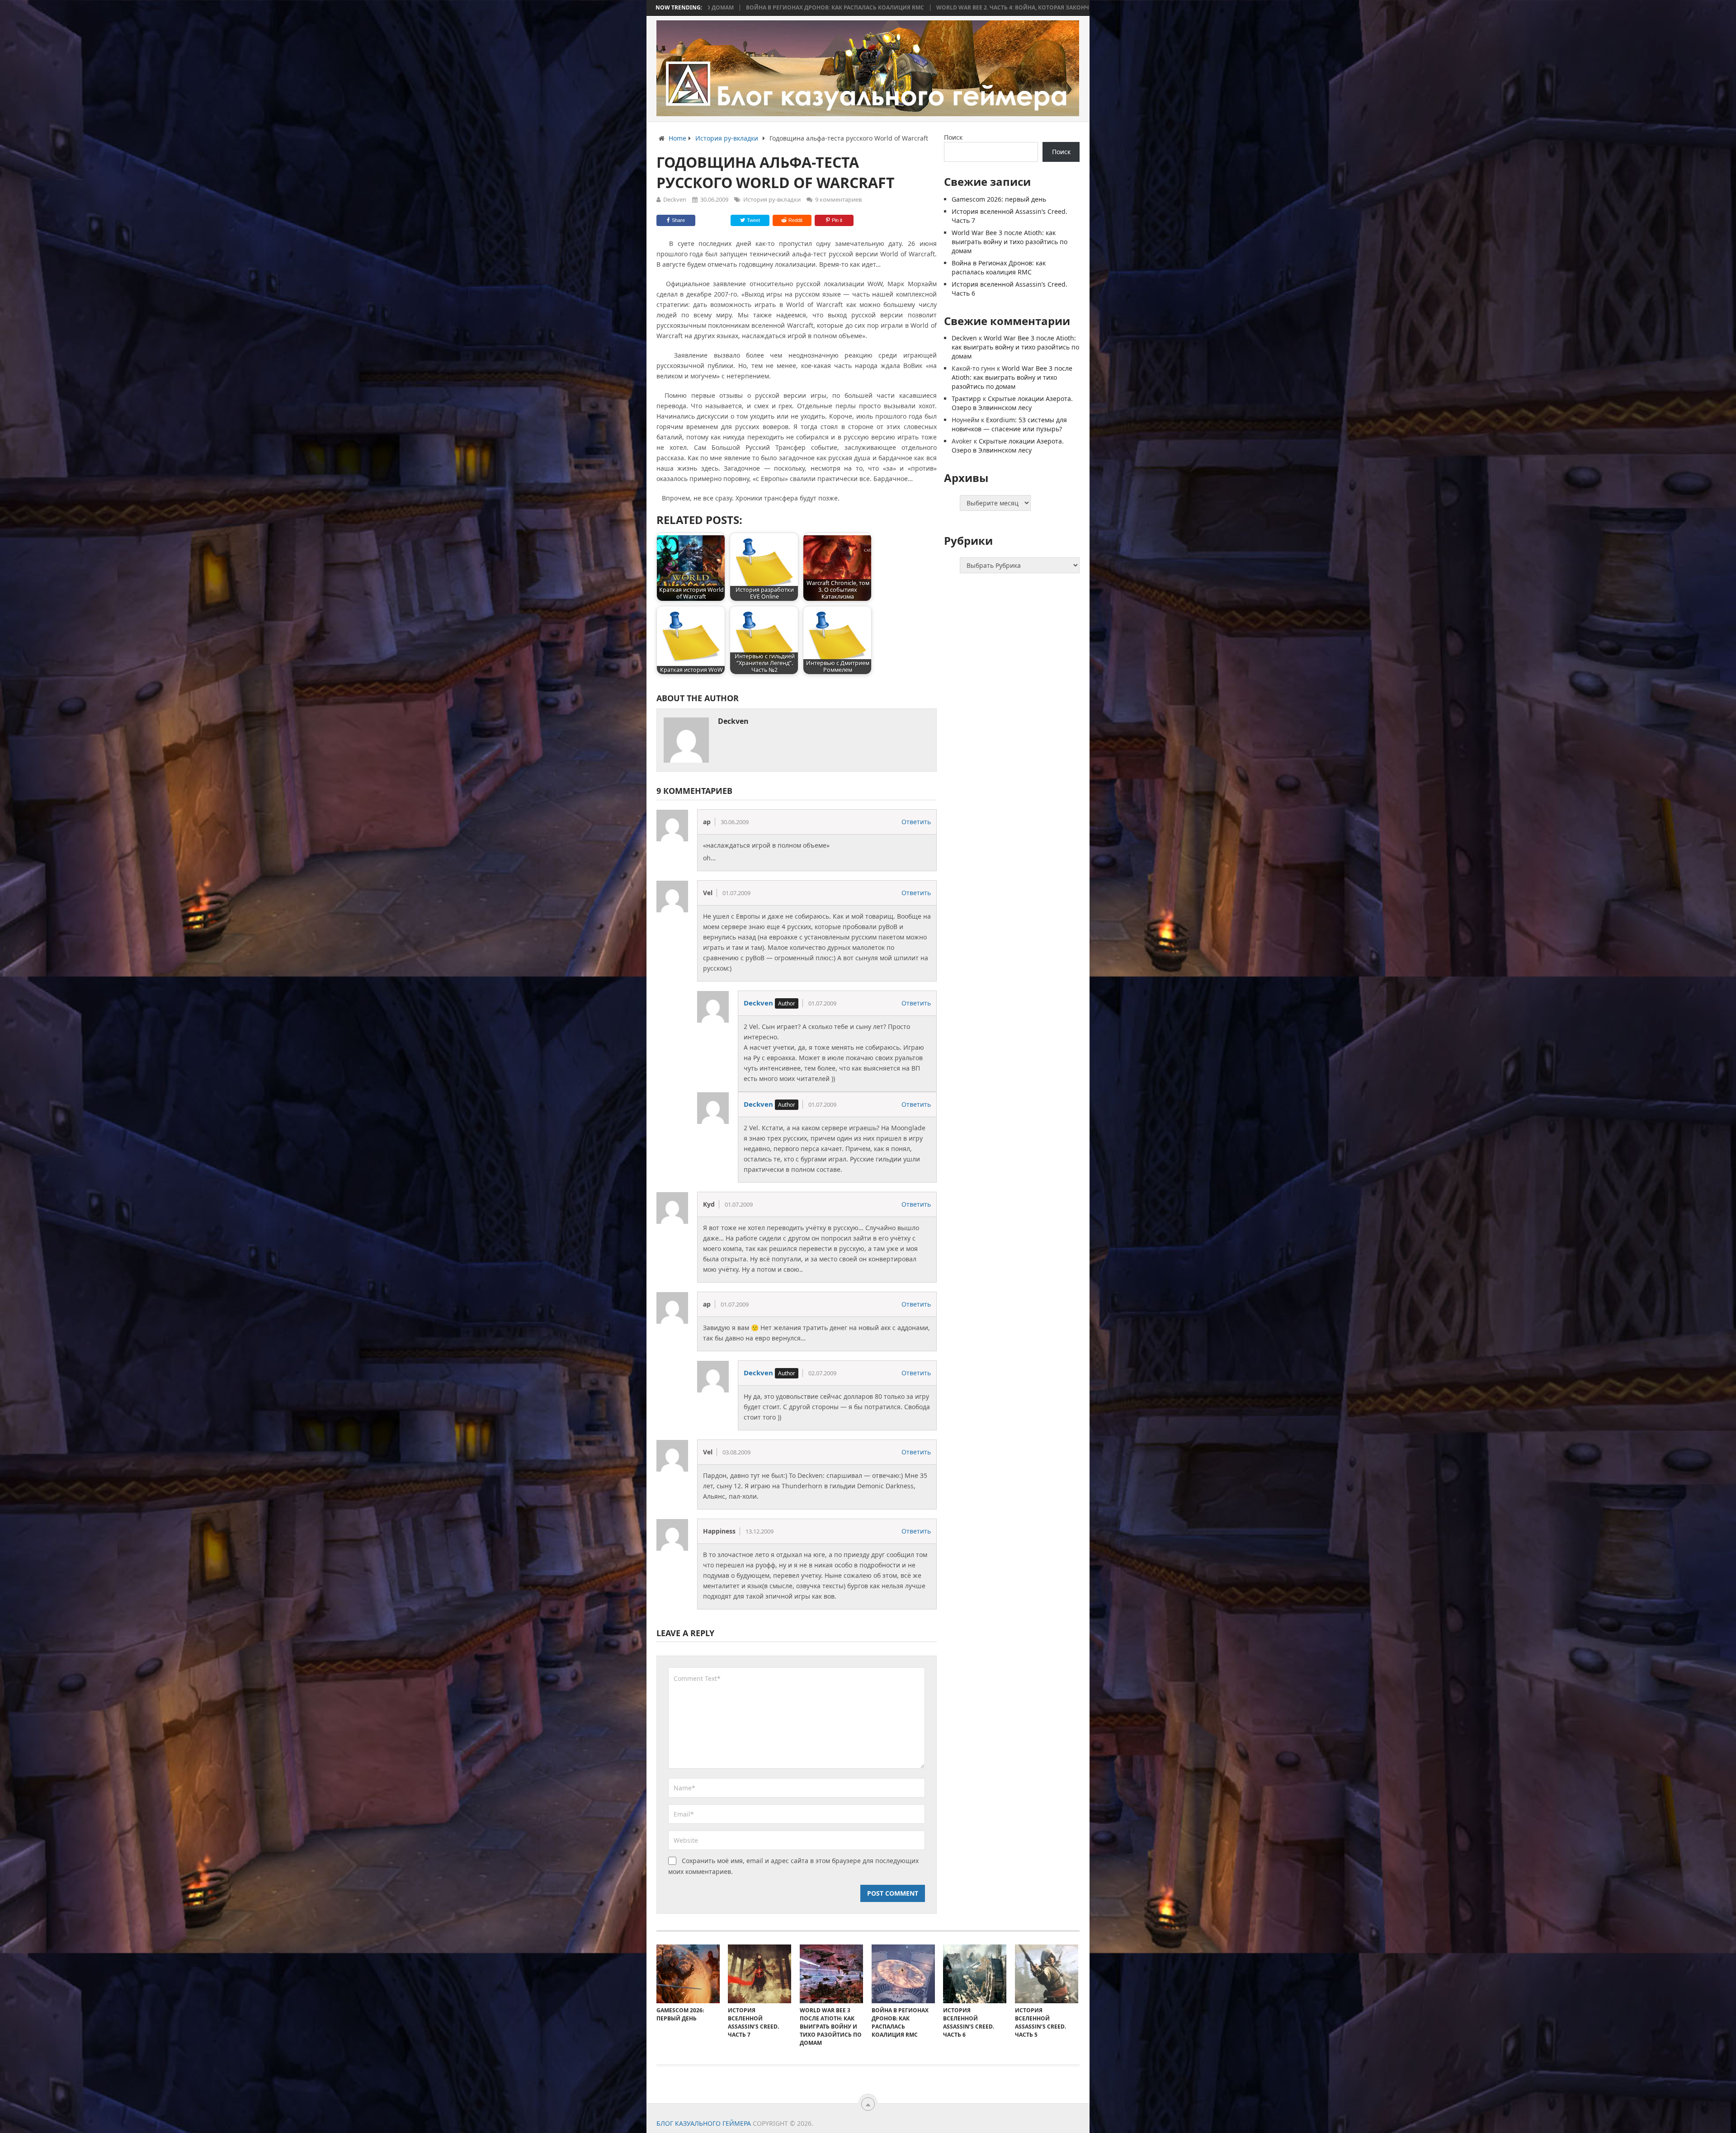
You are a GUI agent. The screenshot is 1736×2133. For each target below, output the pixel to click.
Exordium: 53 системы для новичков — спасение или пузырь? (1009, 424)
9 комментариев (838, 199)
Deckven (675, 199)
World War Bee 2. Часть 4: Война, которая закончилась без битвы (711, 8)
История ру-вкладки (772, 199)
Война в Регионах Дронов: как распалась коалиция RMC (999, 267)
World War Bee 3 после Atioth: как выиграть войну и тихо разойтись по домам (1010, 242)
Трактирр (966, 399)
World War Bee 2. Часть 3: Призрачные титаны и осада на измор (925, 8)
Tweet (753, 220)
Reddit (795, 220)
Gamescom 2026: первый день (999, 199)
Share (678, 220)
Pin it (837, 220)
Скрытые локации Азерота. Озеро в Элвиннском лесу (1012, 403)
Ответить (916, 822)
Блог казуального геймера (704, 2123)
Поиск (953, 137)
